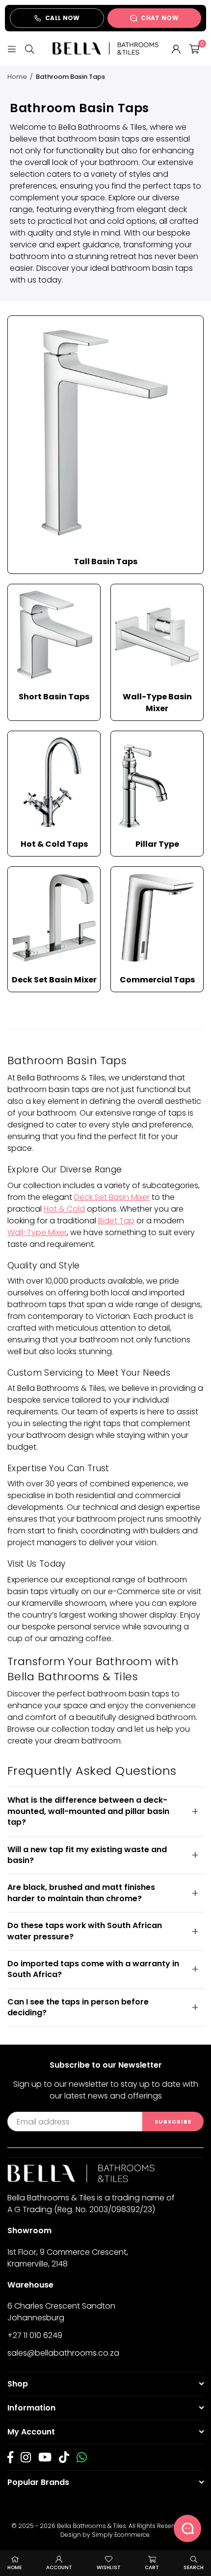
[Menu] (12, 48)
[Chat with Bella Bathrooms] (187, 2528)
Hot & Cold (64, 1209)
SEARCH (194, 2567)
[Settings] (176, 48)
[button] (194, 48)
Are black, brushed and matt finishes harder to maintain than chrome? (81, 1893)
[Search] (29, 48)
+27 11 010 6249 (35, 2335)
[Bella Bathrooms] (105, 48)
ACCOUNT (59, 2567)
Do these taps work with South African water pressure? (85, 1931)
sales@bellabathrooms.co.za (63, 2353)
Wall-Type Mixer (37, 1232)
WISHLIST (109, 2567)
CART (152, 2567)
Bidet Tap (116, 1221)
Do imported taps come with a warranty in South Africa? (93, 1969)
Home (17, 77)
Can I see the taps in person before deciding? (78, 2007)
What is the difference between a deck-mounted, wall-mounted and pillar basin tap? (88, 1811)
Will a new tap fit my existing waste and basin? (87, 1855)
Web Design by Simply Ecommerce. (130, 2530)
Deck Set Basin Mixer (112, 1197)
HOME (14, 2567)
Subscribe (173, 2122)
